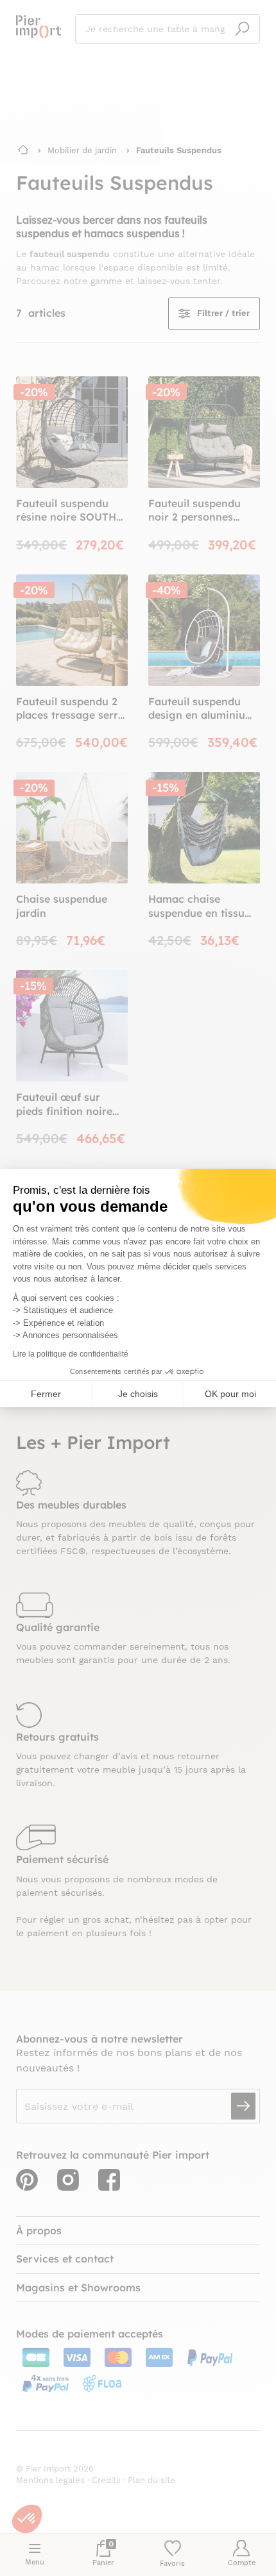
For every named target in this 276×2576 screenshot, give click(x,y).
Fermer (46, 1394)
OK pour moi (230, 1394)
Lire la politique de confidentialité (71, 1354)
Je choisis (138, 1394)
